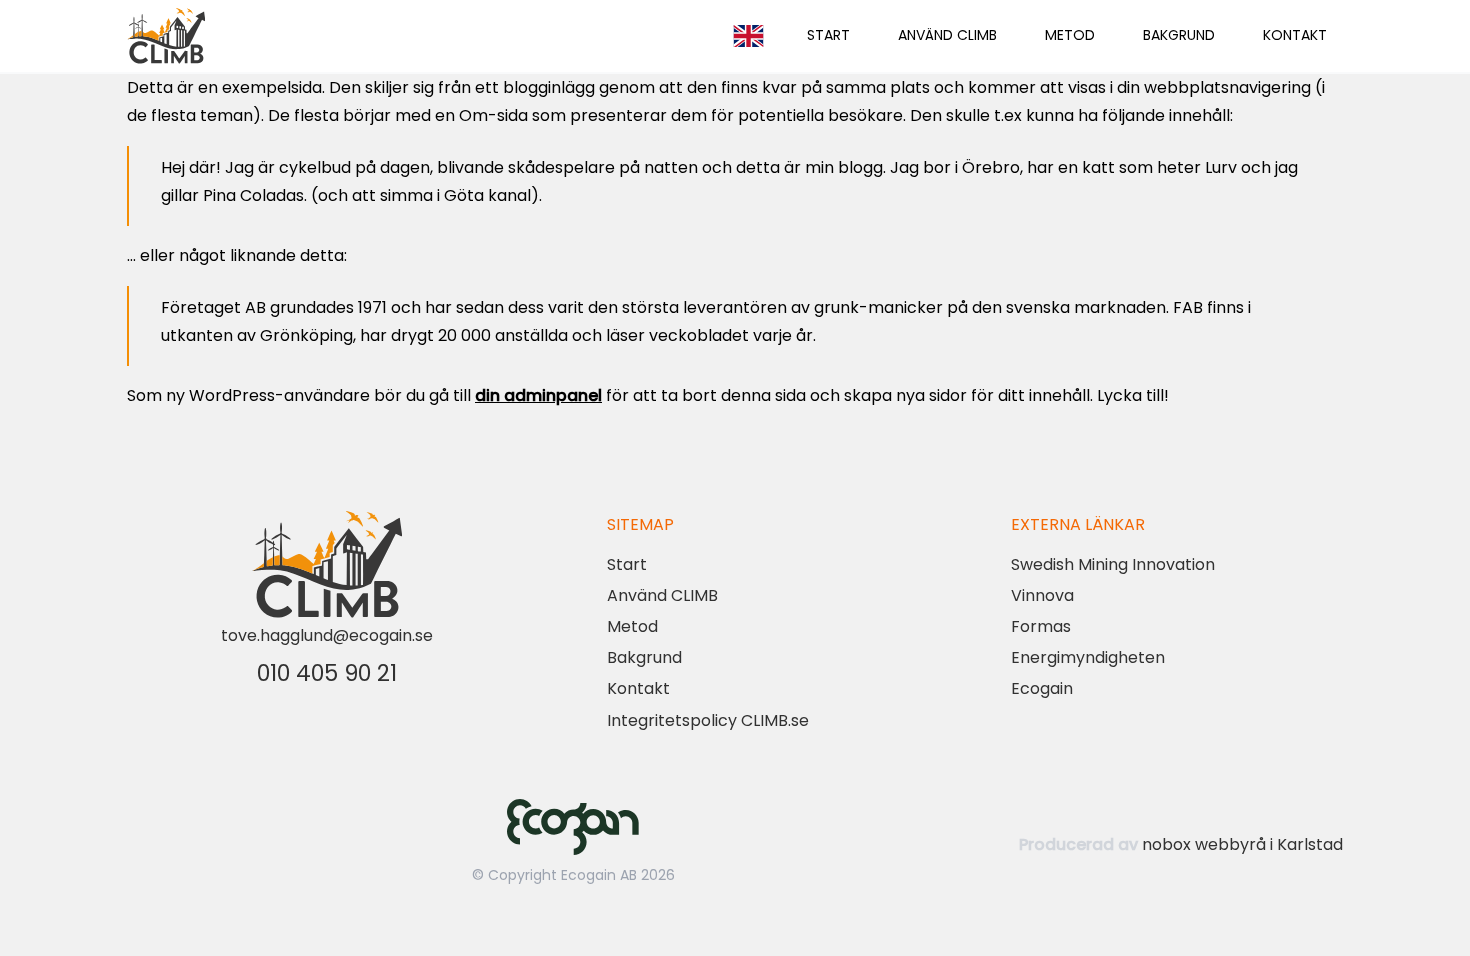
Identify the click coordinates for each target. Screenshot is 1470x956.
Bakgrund (1179, 35)
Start (828, 35)
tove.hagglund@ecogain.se (327, 635)
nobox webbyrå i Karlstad (1242, 844)
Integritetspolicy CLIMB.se (708, 720)
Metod (1070, 35)
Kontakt (1295, 35)
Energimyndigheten (1088, 657)
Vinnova (1042, 595)
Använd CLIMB (947, 35)
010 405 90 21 (327, 673)
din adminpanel (538, 395)
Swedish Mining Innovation (1113, 564)
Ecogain (1042, 688)
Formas (1041, 626)
